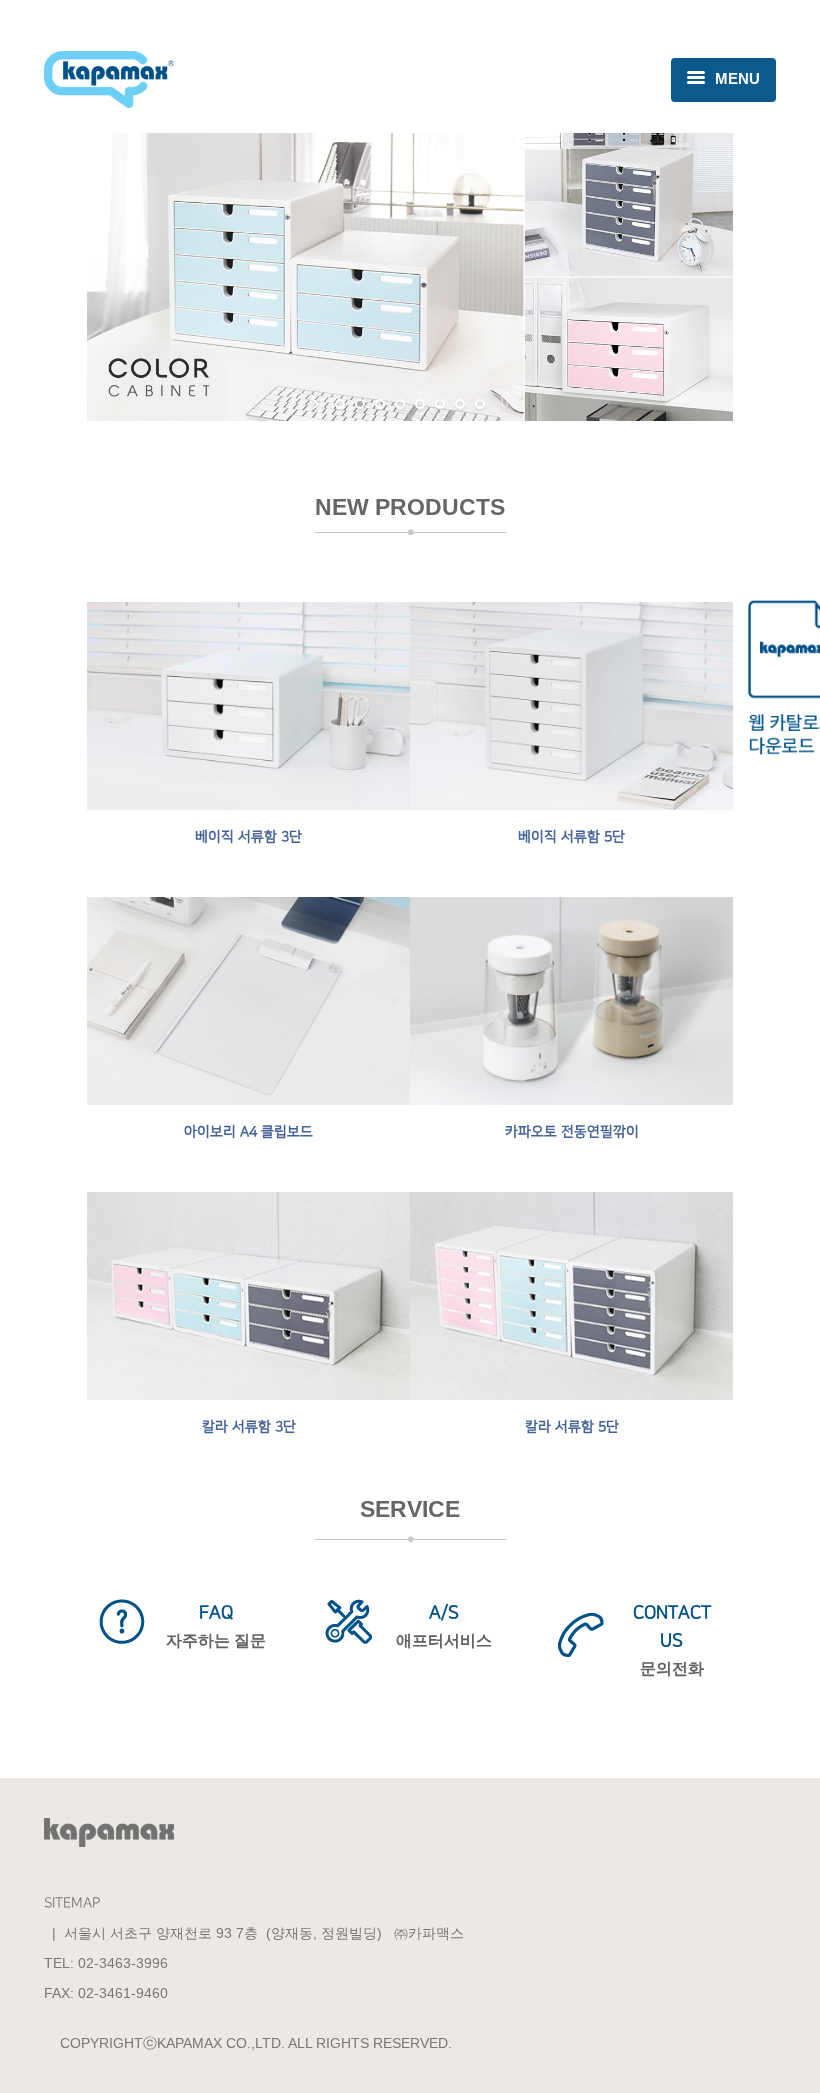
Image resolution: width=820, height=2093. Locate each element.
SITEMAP (72, 1902)
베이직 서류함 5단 (571, 836)
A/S (444, 1612)
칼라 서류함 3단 (249, 1426)
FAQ (216, 1612)
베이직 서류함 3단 (248, 836)
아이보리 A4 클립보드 (248, 1131)
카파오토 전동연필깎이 (572, 1131)
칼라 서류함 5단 (572, 1426)
